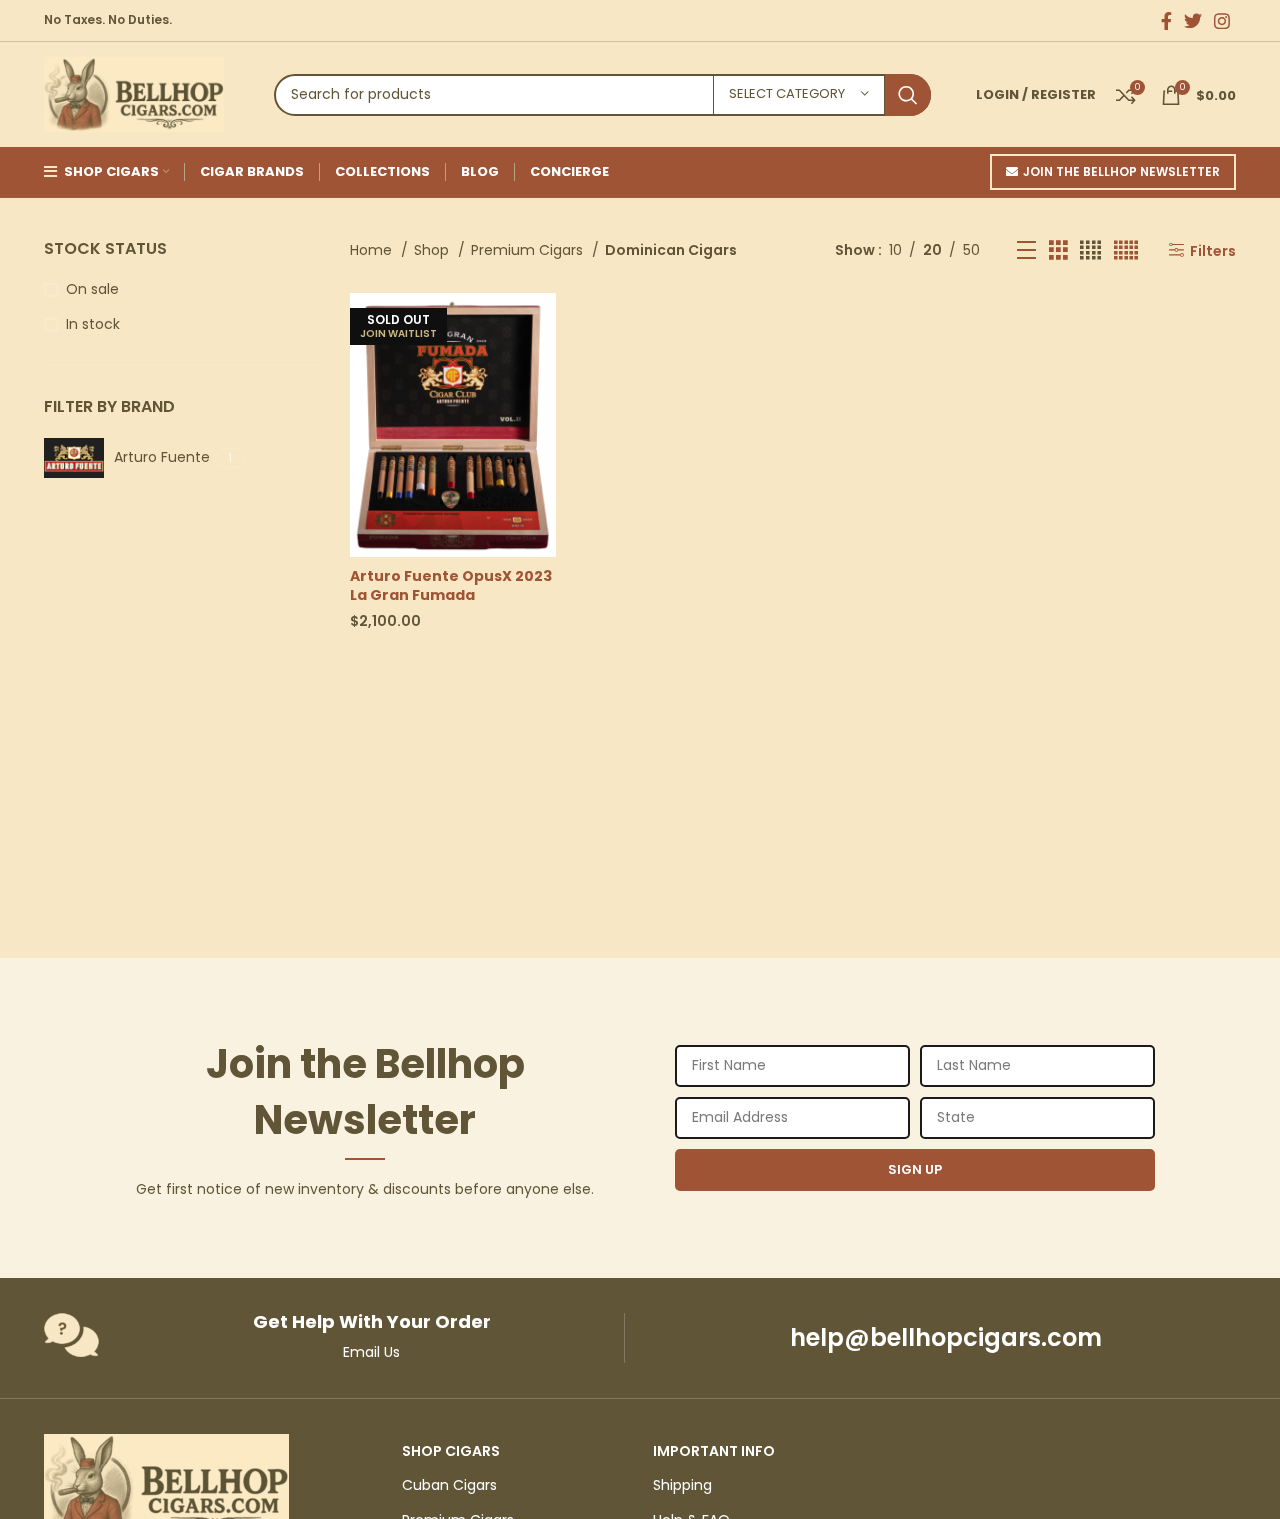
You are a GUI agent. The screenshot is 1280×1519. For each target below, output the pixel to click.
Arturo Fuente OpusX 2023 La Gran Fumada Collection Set (451, 595)
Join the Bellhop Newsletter (1121, 171)
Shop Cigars (451, 1451)
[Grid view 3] (1058, 250)
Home (373, 250)
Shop (433, 250)
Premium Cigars (529, 250)
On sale (92, 289)
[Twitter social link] (1193, 21)
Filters (1213, 250)
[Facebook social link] (1166, 21)
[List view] (1026, 250)
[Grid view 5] (1126, 250)
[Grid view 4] (1090, 250)
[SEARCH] (908, 95)
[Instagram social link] (1222, 21)
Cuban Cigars (449, 1485)
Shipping (682, 1485)
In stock (93, 324)
